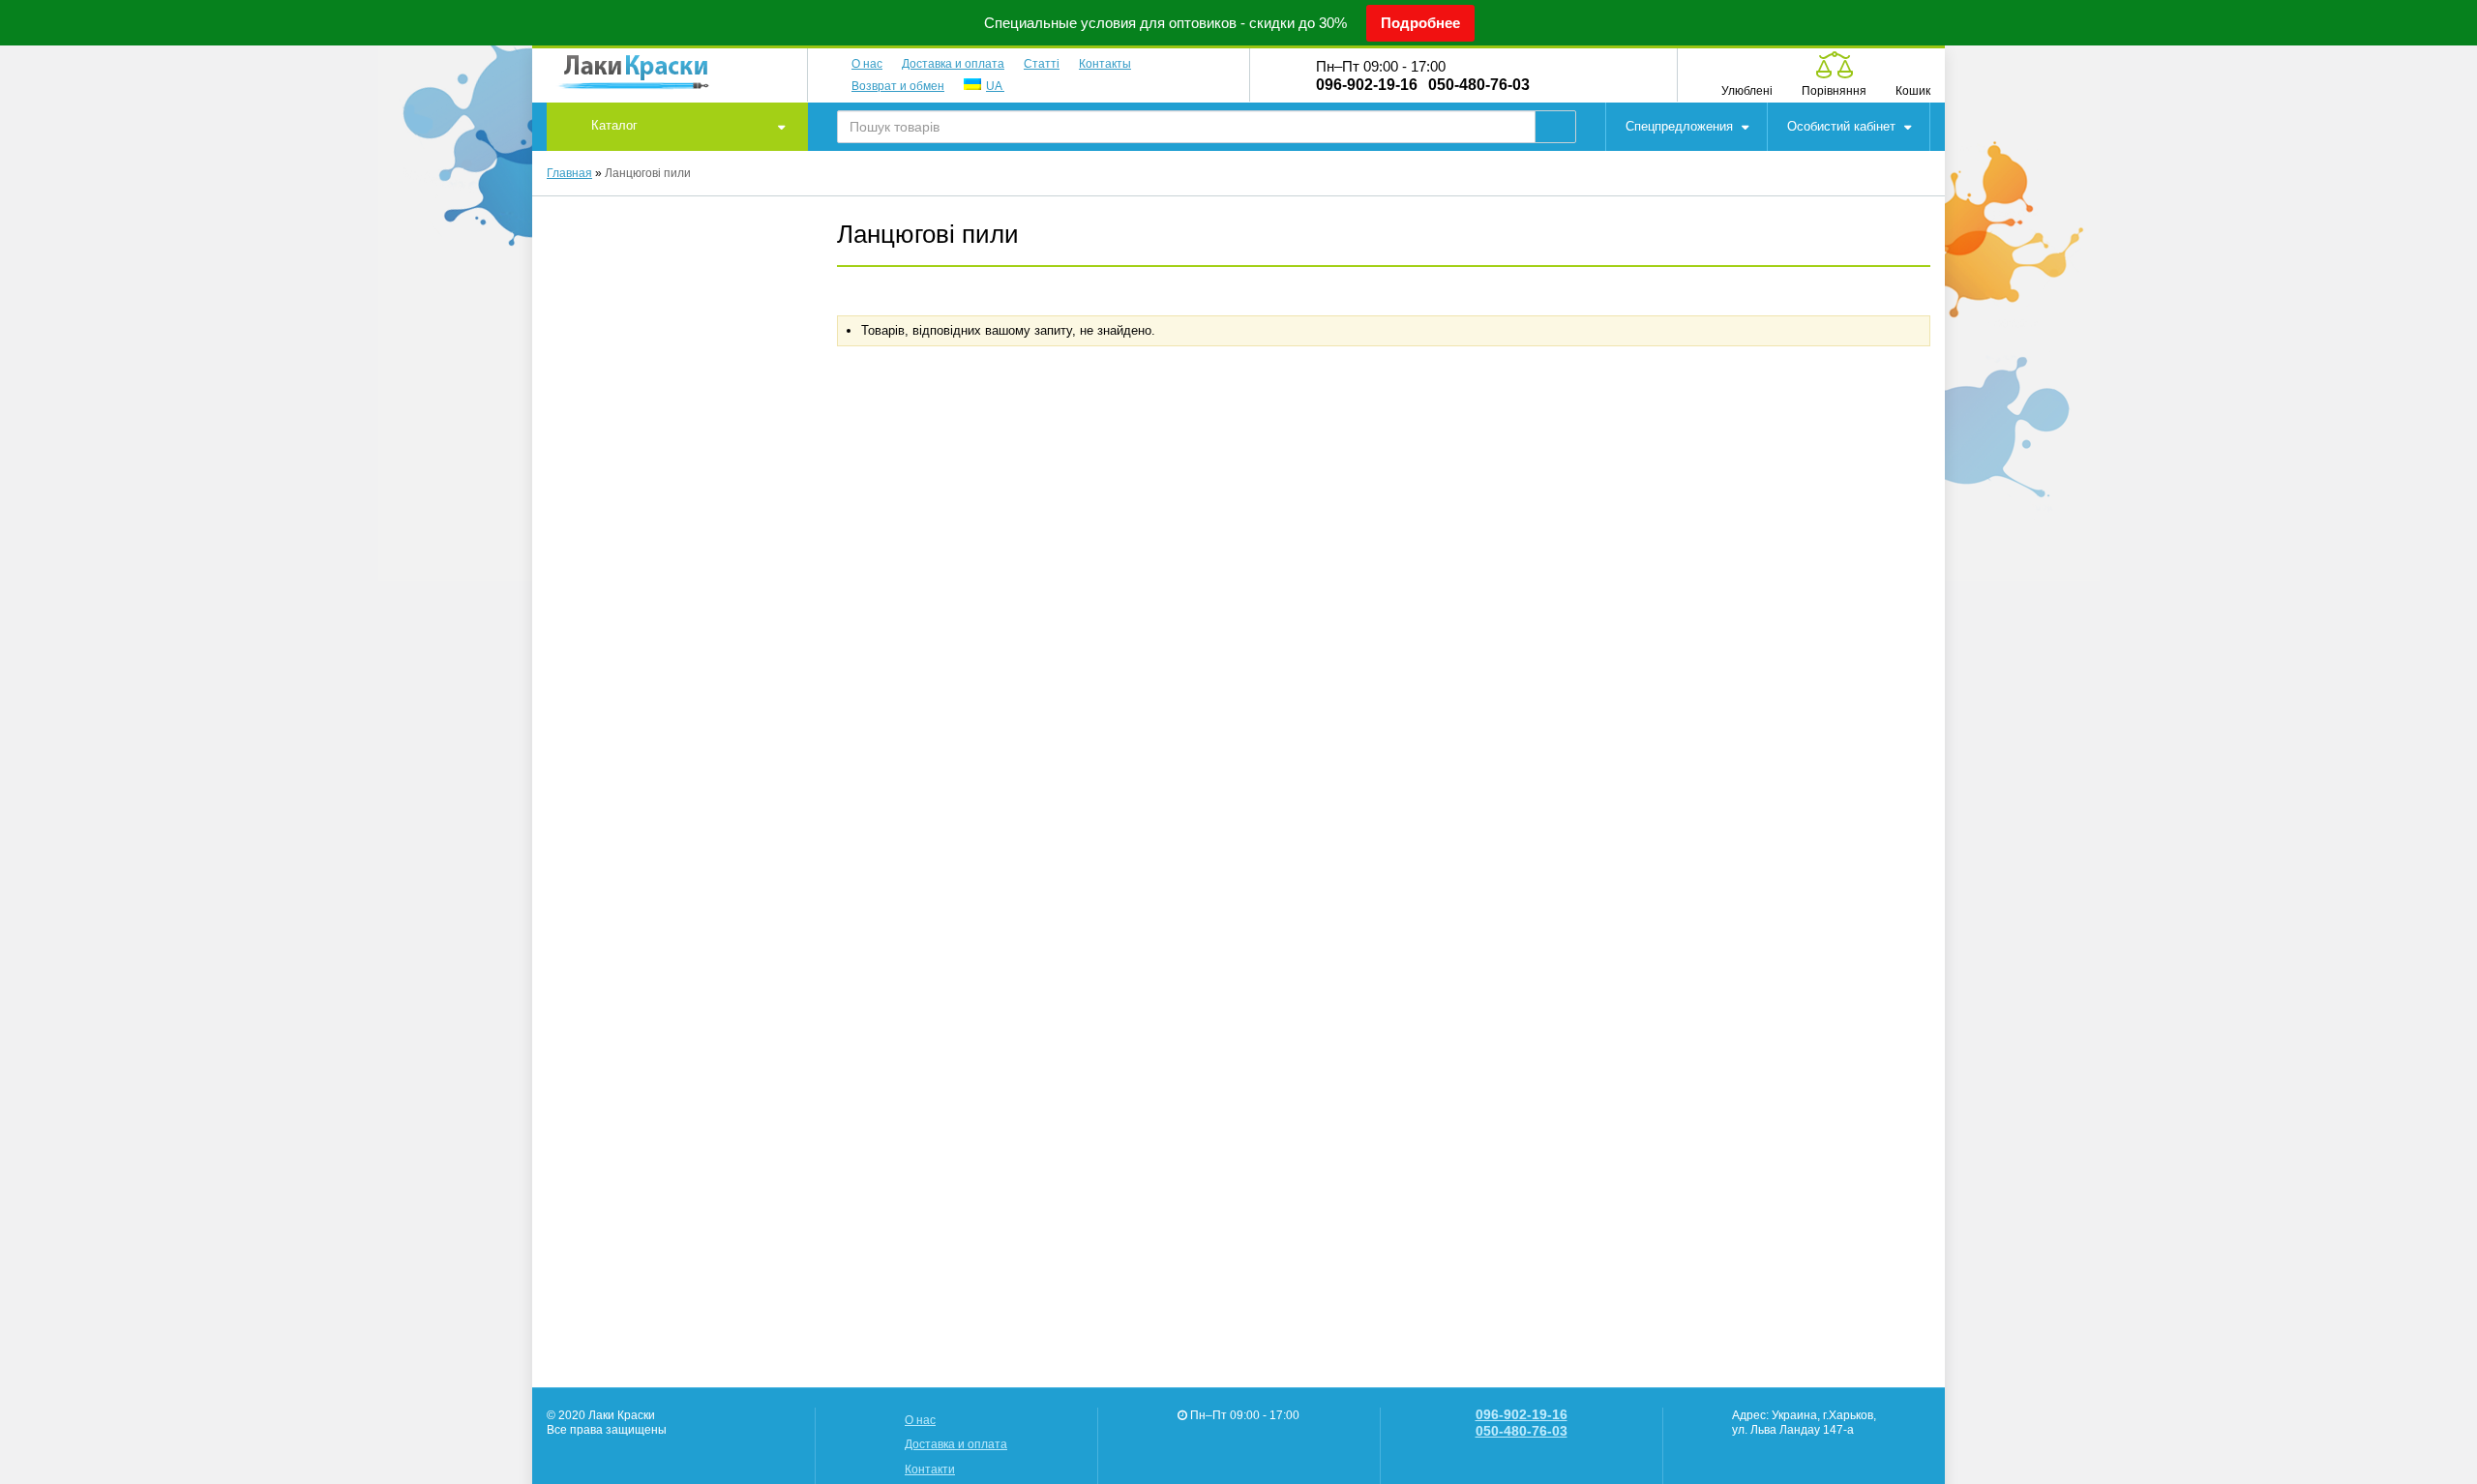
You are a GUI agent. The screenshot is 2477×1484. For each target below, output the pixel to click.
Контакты (1105, 63)
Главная (569, 173)
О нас (867, 63)
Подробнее (1420, 23)
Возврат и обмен (898, 86)
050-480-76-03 (1479, 85)
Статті (1042, 63)
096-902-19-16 (1367, 85)
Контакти (930, 1469)
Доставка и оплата (953, 63)
